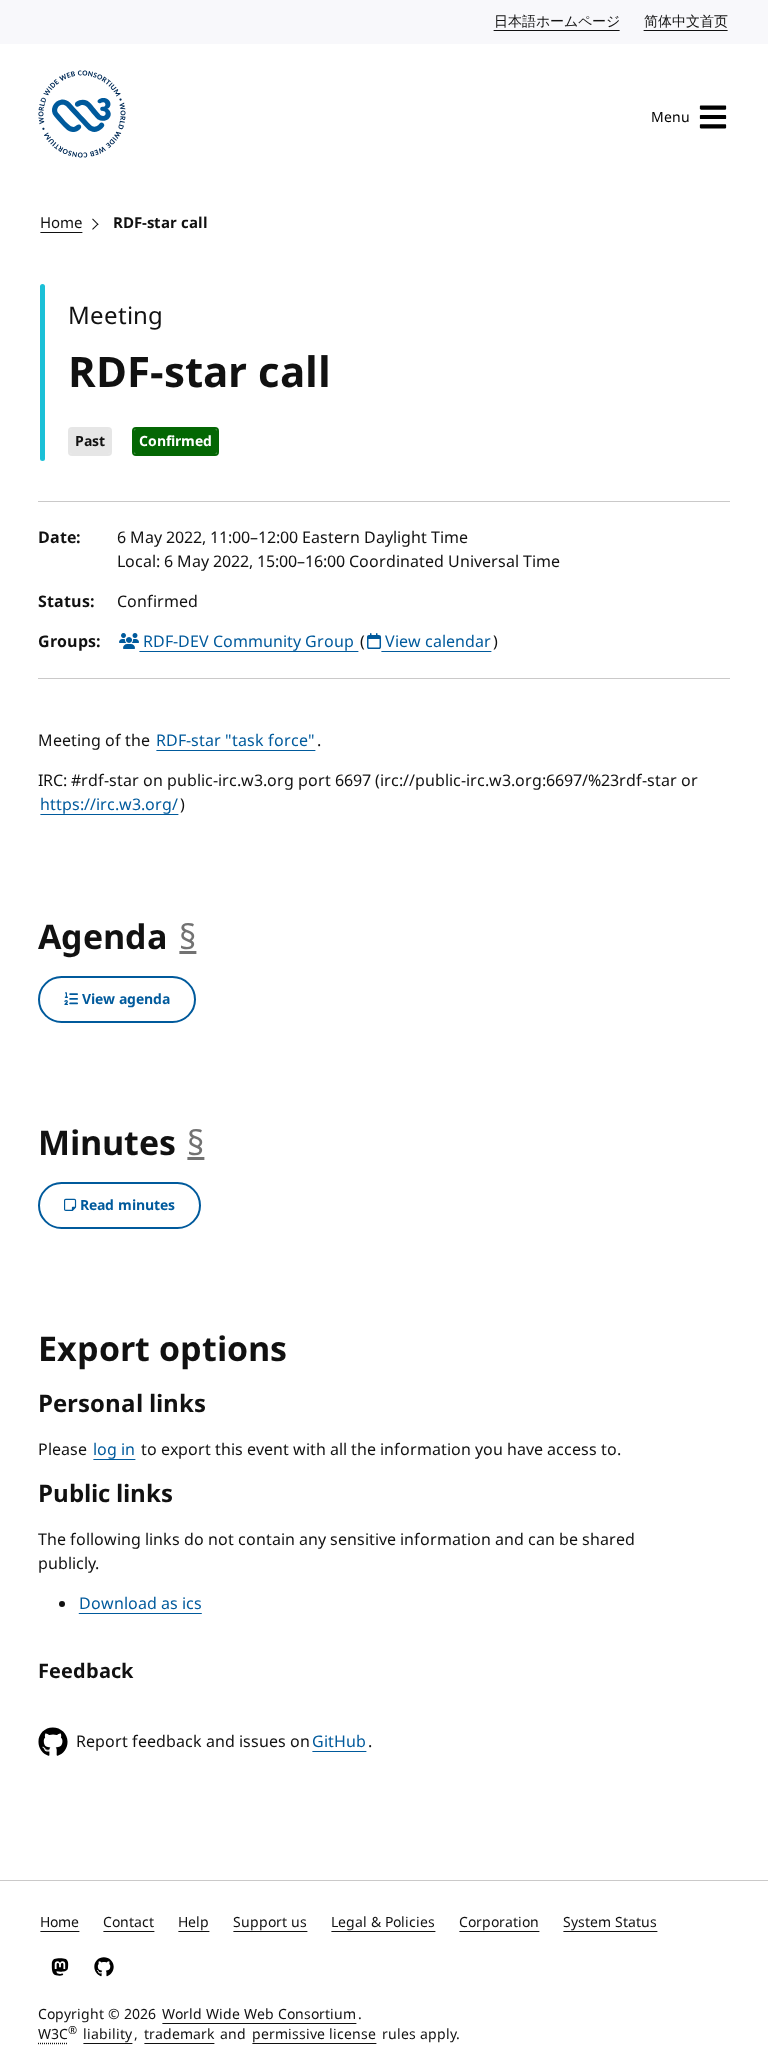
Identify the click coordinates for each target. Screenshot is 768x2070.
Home (61, 223)
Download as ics (140, 1604)
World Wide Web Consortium (259, 2014)
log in (114, 1450)
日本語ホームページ (558, 21)
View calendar (436, 642)
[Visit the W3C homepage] (82, 117)
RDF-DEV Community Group (248, 642)
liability (107, 2034)
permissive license (314, 2034)
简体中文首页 (687, 21)
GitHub (339, 1742)
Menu (670, 117)
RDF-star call (160, 223)
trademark (179, 2034)
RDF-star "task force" (235, 741)
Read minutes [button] (125, 1205)
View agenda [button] (124, 999)
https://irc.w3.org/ (109, 805)
